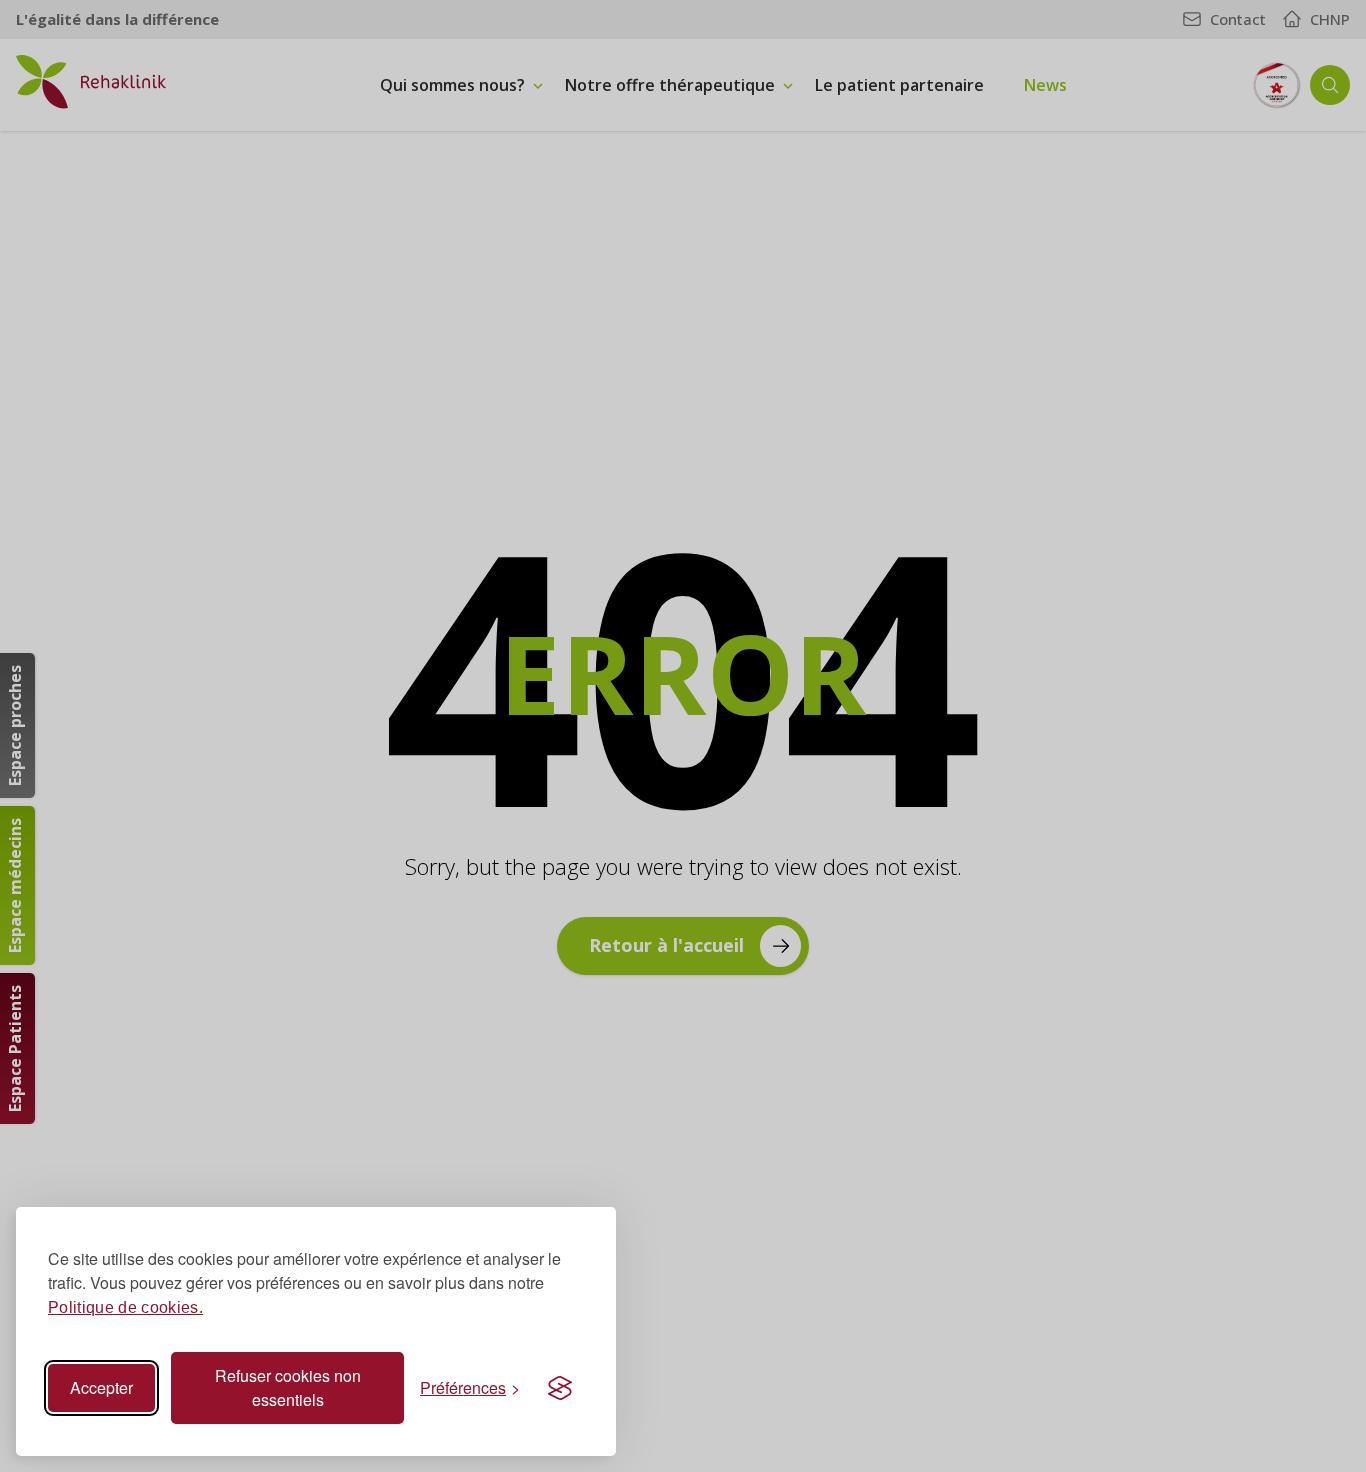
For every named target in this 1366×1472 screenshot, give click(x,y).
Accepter (101, 1387)
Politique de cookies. (125, 1307)
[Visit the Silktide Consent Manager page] (560, 1388)
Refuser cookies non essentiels (288, 1387)
